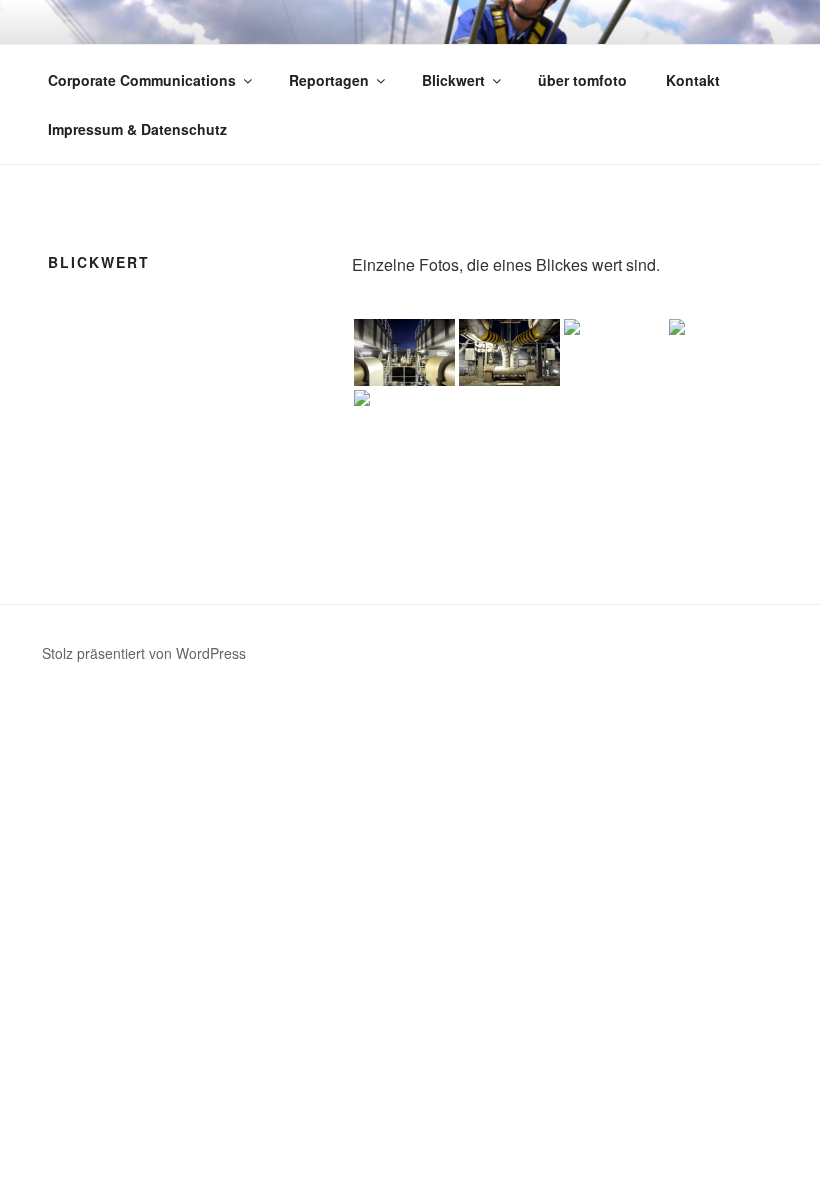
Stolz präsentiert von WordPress (144, 653)
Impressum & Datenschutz (137, 129)
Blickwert (453, 80)
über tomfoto (582, 80)
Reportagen (329, 80)
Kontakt (693, 80)
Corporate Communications (142, 80)
